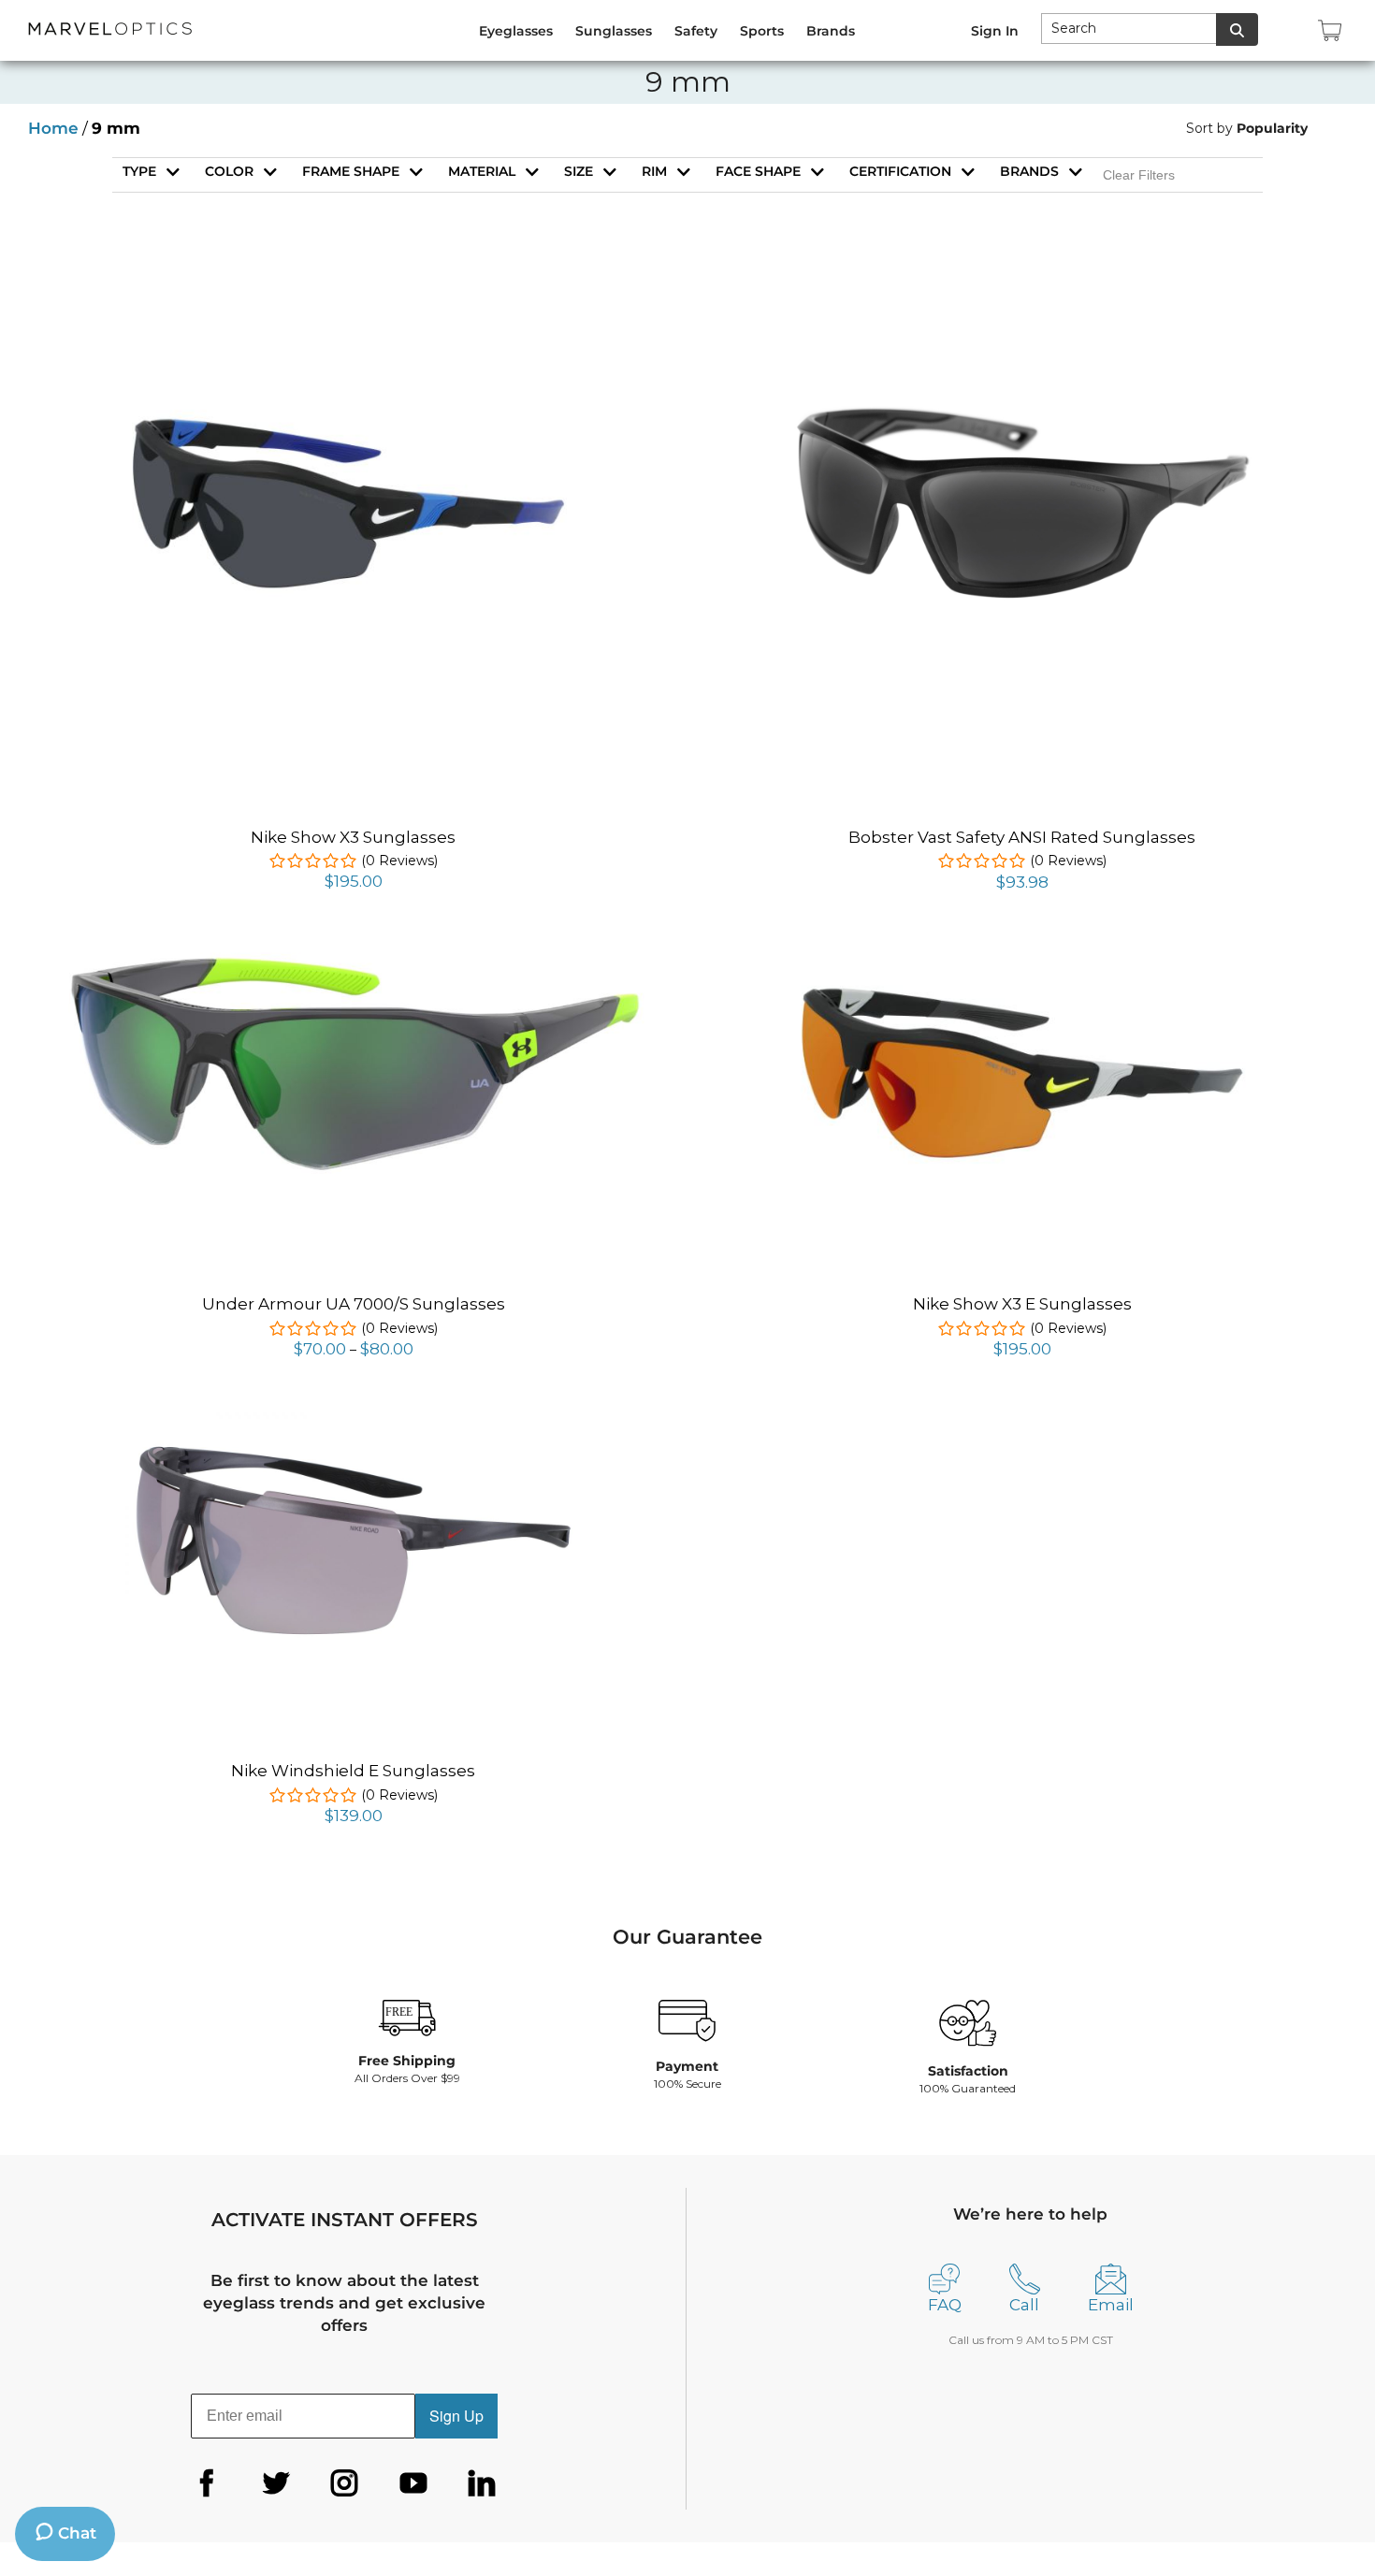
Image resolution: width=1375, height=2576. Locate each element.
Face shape (758, 171)
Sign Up (456, 2416)
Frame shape (351, 171)
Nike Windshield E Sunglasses (353, 1771)
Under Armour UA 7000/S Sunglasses (354, 1304)
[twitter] (276, 2483)
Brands (1029, 171)
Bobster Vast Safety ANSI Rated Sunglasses (1022, 837)
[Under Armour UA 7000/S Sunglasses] (353, 953)
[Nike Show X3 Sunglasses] (354, 396)
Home (53, 128)
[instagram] (344, 2483)
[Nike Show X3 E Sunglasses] (1022, 958)
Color (229, 171)
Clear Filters (1139, 175)
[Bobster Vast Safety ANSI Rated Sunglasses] (1022, 281)
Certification (900, 171)
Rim (654, 171)
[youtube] (413, 2483)
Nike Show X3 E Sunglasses (1022, 1304)
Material (482, 171)
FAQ (945, 2305)
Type (139, 171)
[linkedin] (482, 2483)
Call (1024, 2305)
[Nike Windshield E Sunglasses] (354, 1420)
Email (1111, 2305)
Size (579, 171)
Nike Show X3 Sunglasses (353, 837)
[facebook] (207, 2483)
